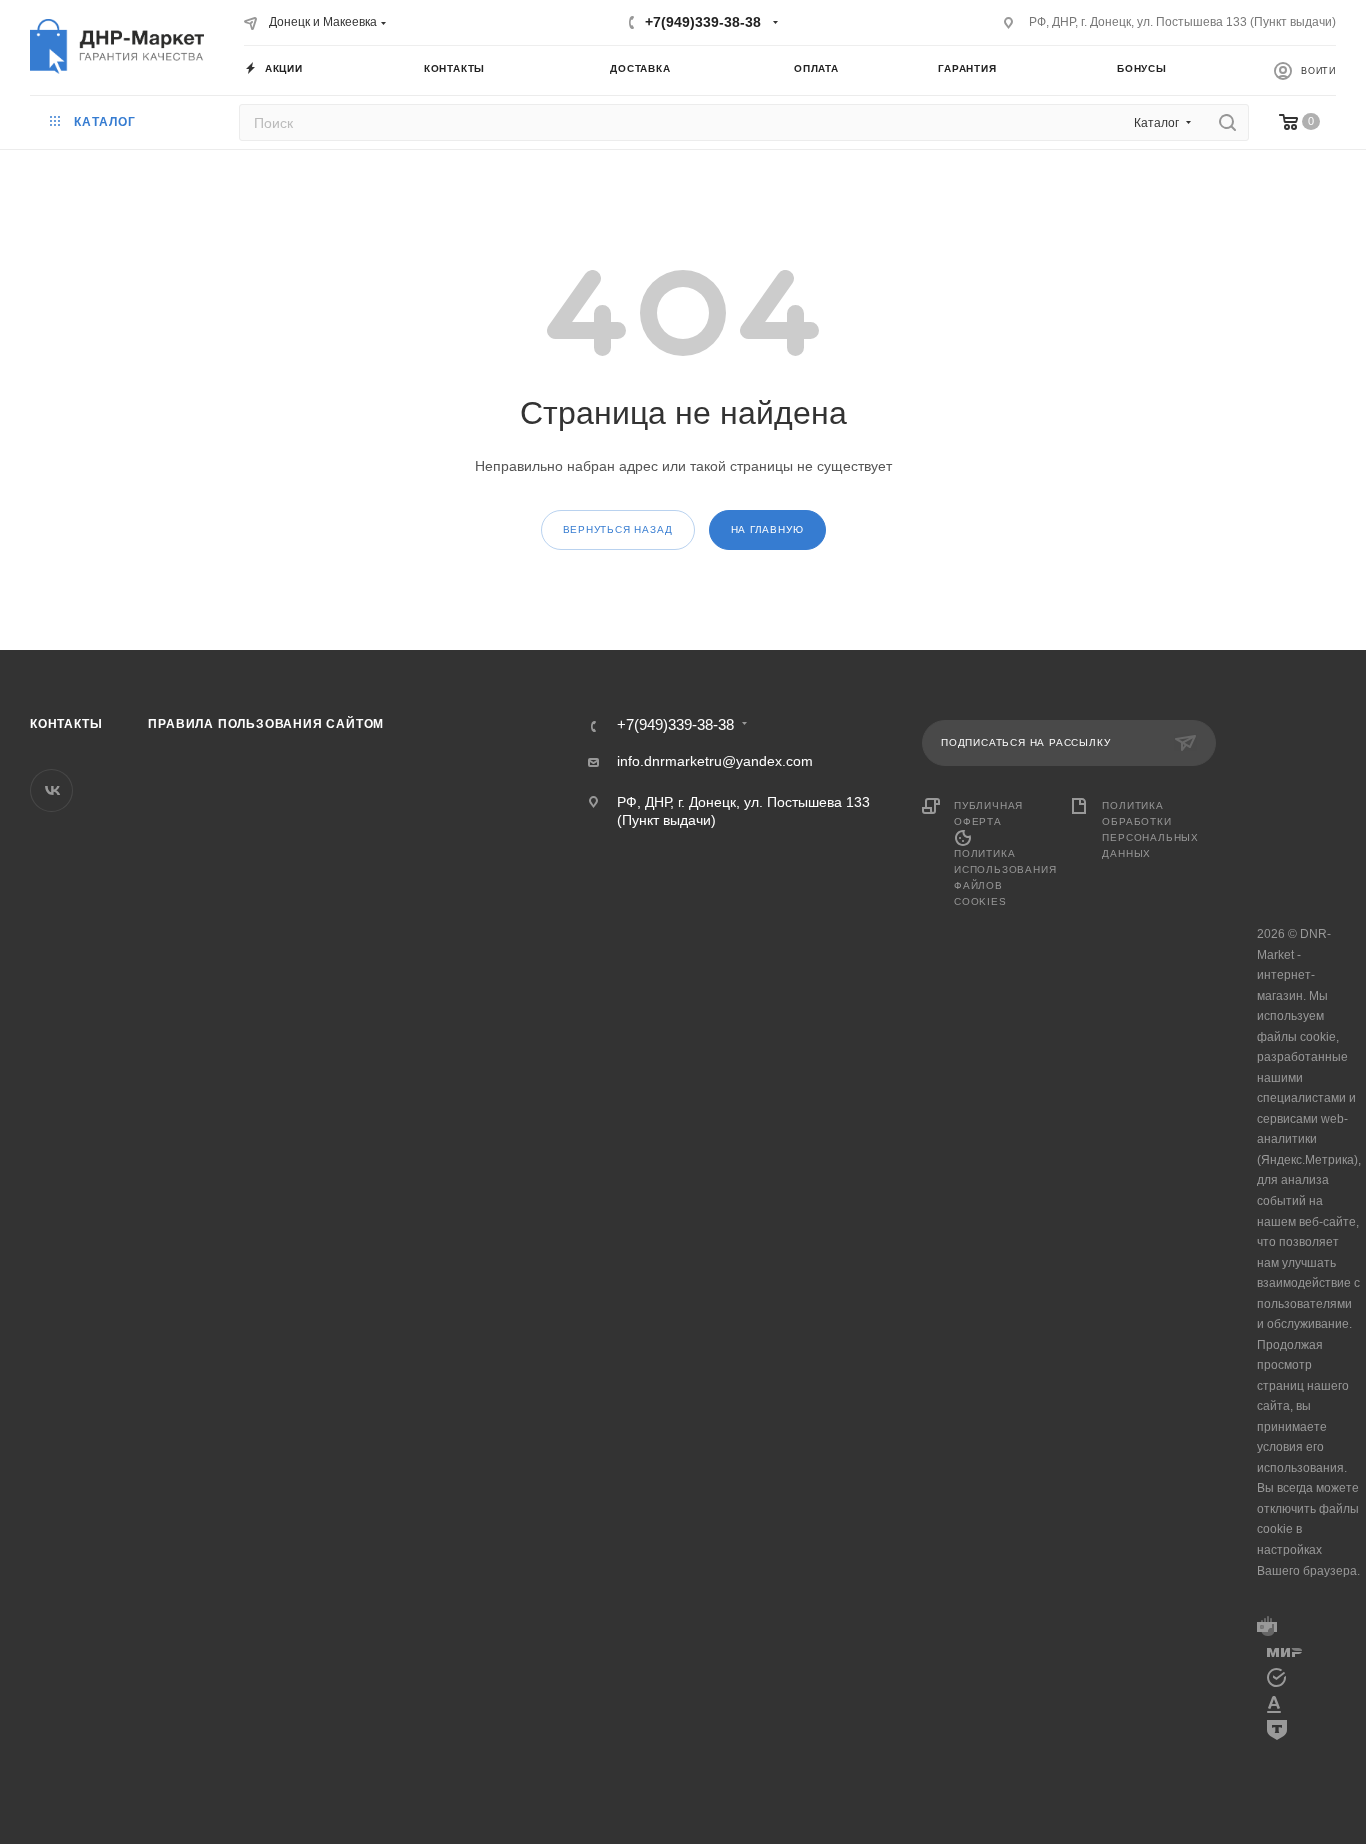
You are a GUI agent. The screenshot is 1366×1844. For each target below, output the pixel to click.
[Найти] (1227, 122)
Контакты (66, 724)
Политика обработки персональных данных (1150, 829)
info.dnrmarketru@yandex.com (715, 761)
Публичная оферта (988, 813)
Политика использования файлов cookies (1005, 877)
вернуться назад (618, 529)
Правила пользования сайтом (266, 724)
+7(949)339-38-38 (703, 22)
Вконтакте (51, 790)
